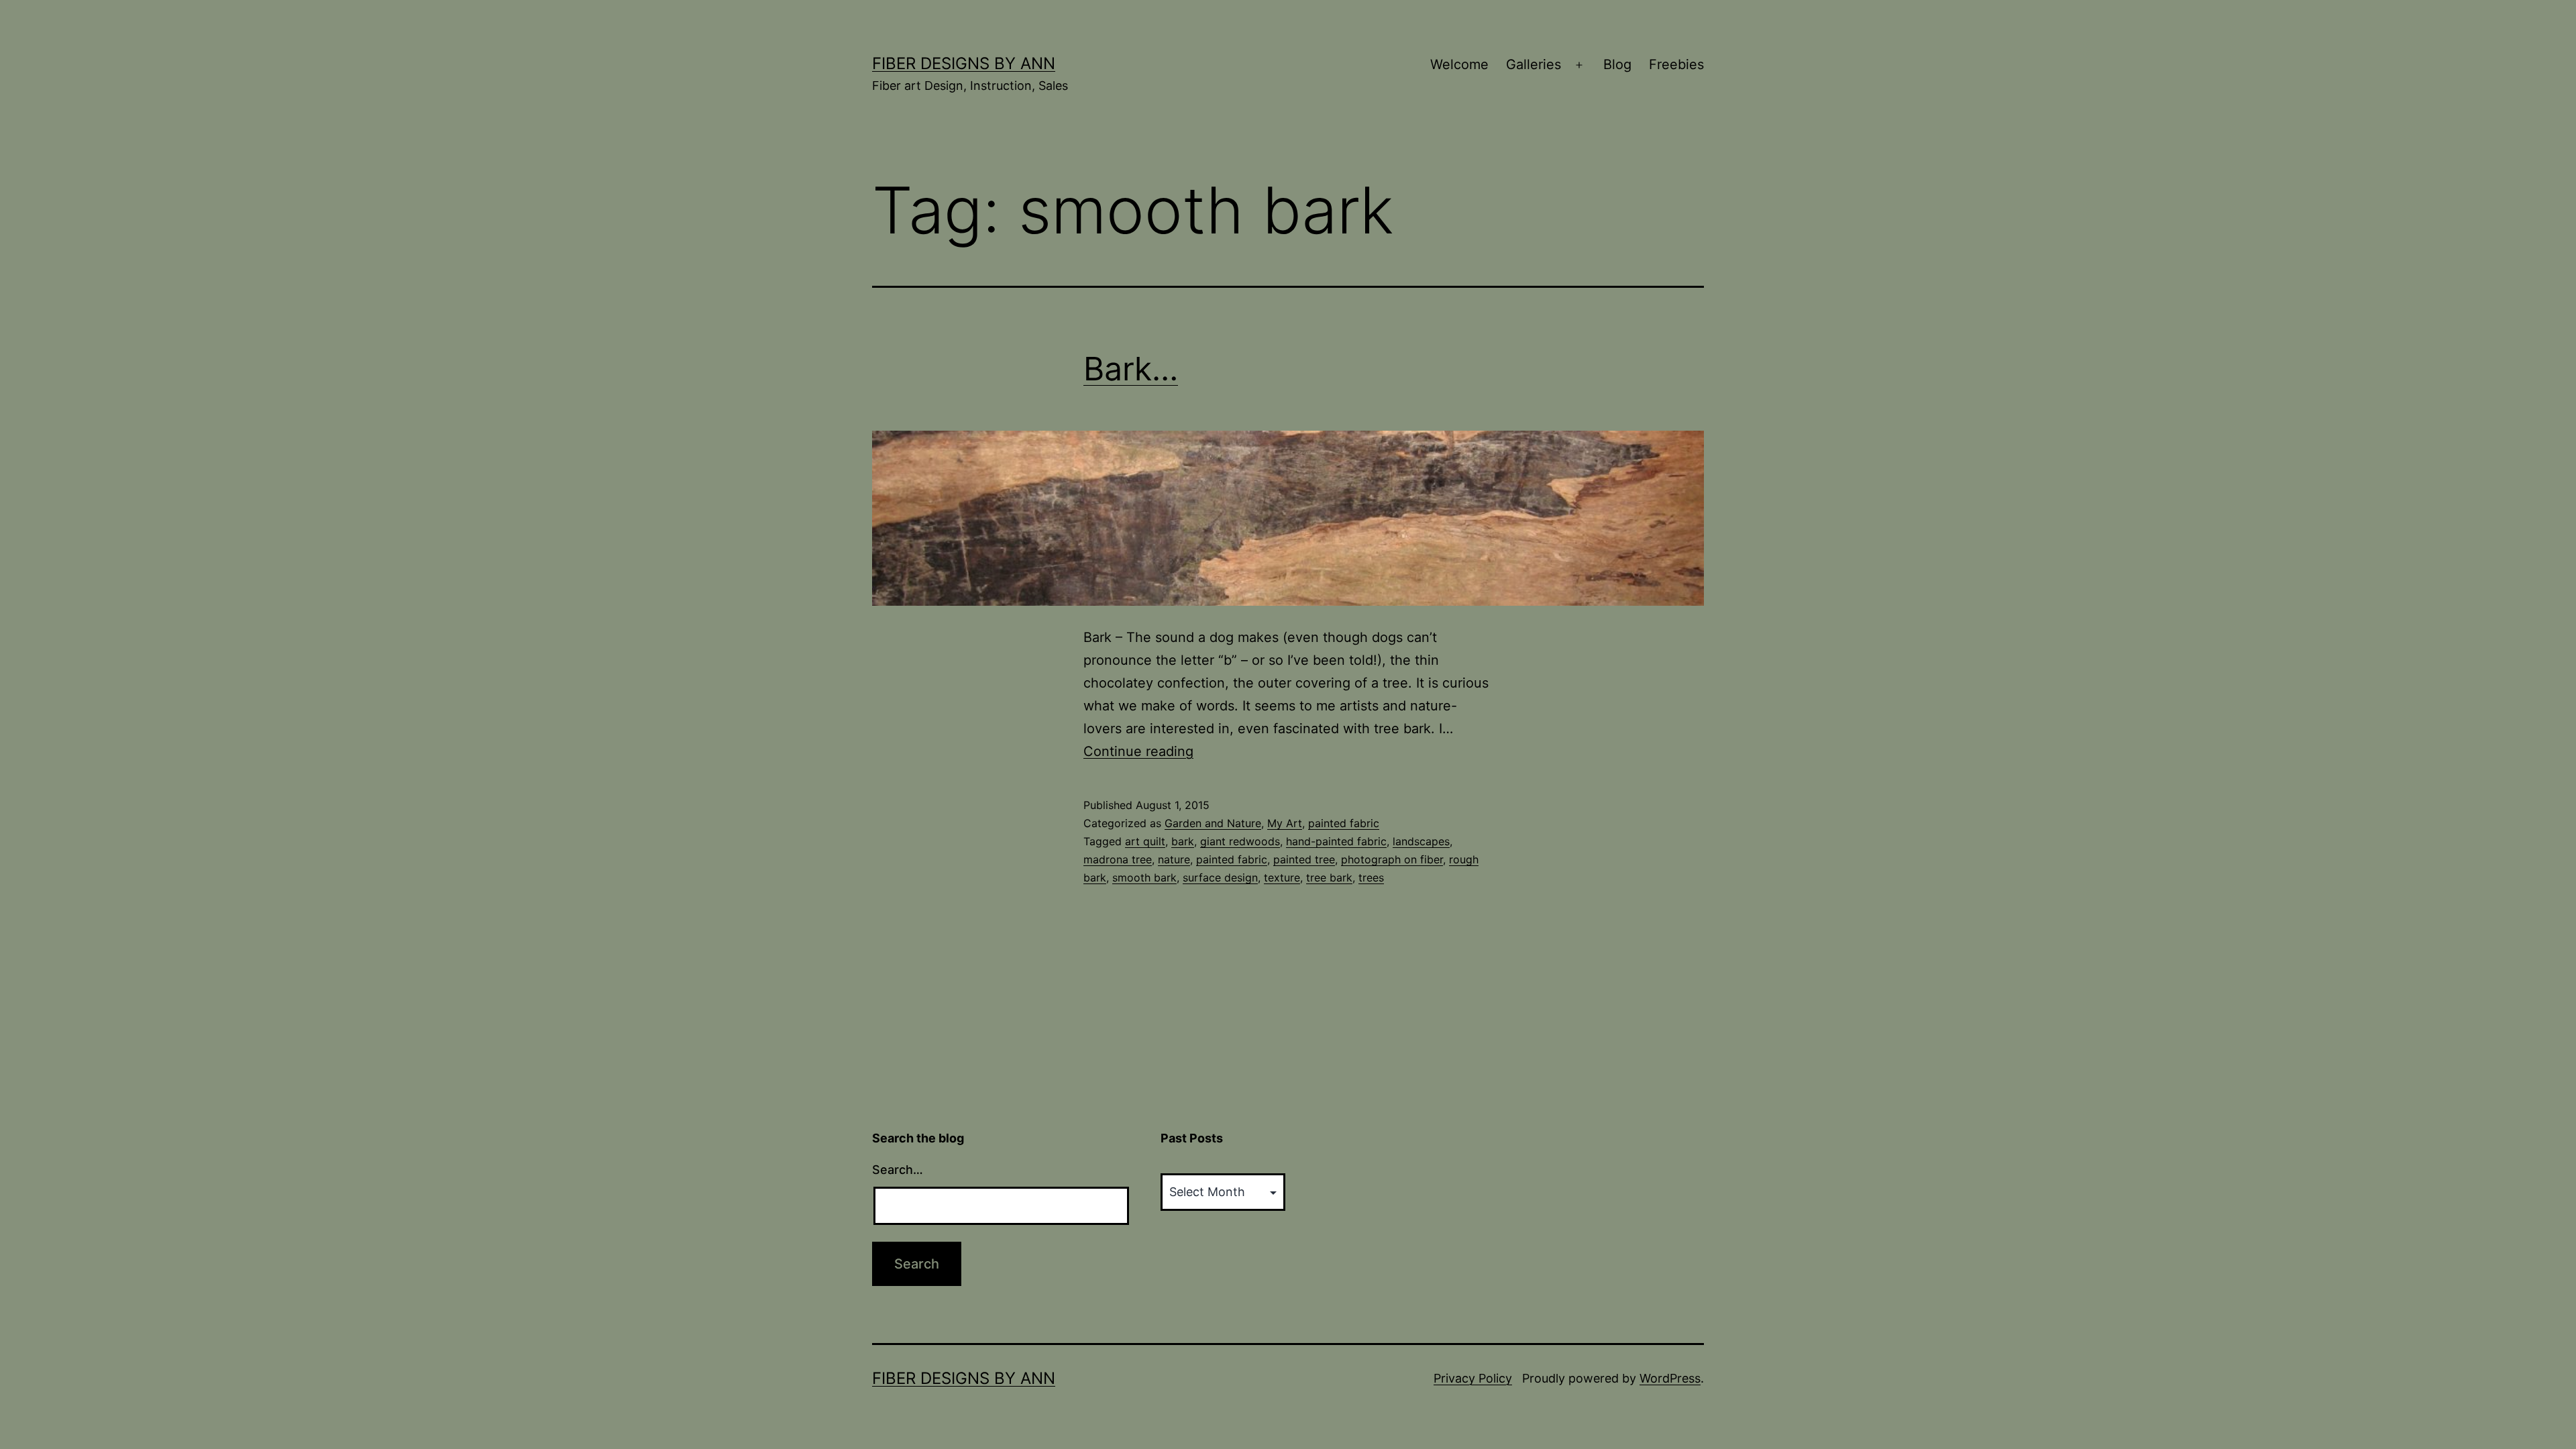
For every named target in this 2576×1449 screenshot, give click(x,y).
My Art (1285, 823)
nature (1174, 859)
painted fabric (1344, 823)
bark (1183, 841)
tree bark (1329, 877)
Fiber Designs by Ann (964, 63)
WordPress (1670, 1378)
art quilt (1145, 841)
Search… (898, 1170)
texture (1282, 877)
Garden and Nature (1213, 823)
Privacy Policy (1473, 1378)
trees (1371, 877)
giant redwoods (1240, 841)
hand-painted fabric (1336, 841)
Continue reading (1138, 751)
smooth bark (1144, 877)
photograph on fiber (1392, 859)
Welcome (1459, 64)
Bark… (1131, 369)
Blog (1617, 64)
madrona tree (1118, 859)
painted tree (1304, 859)
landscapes (1421, 841)
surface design (1220, 877)
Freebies (1676, 64)
